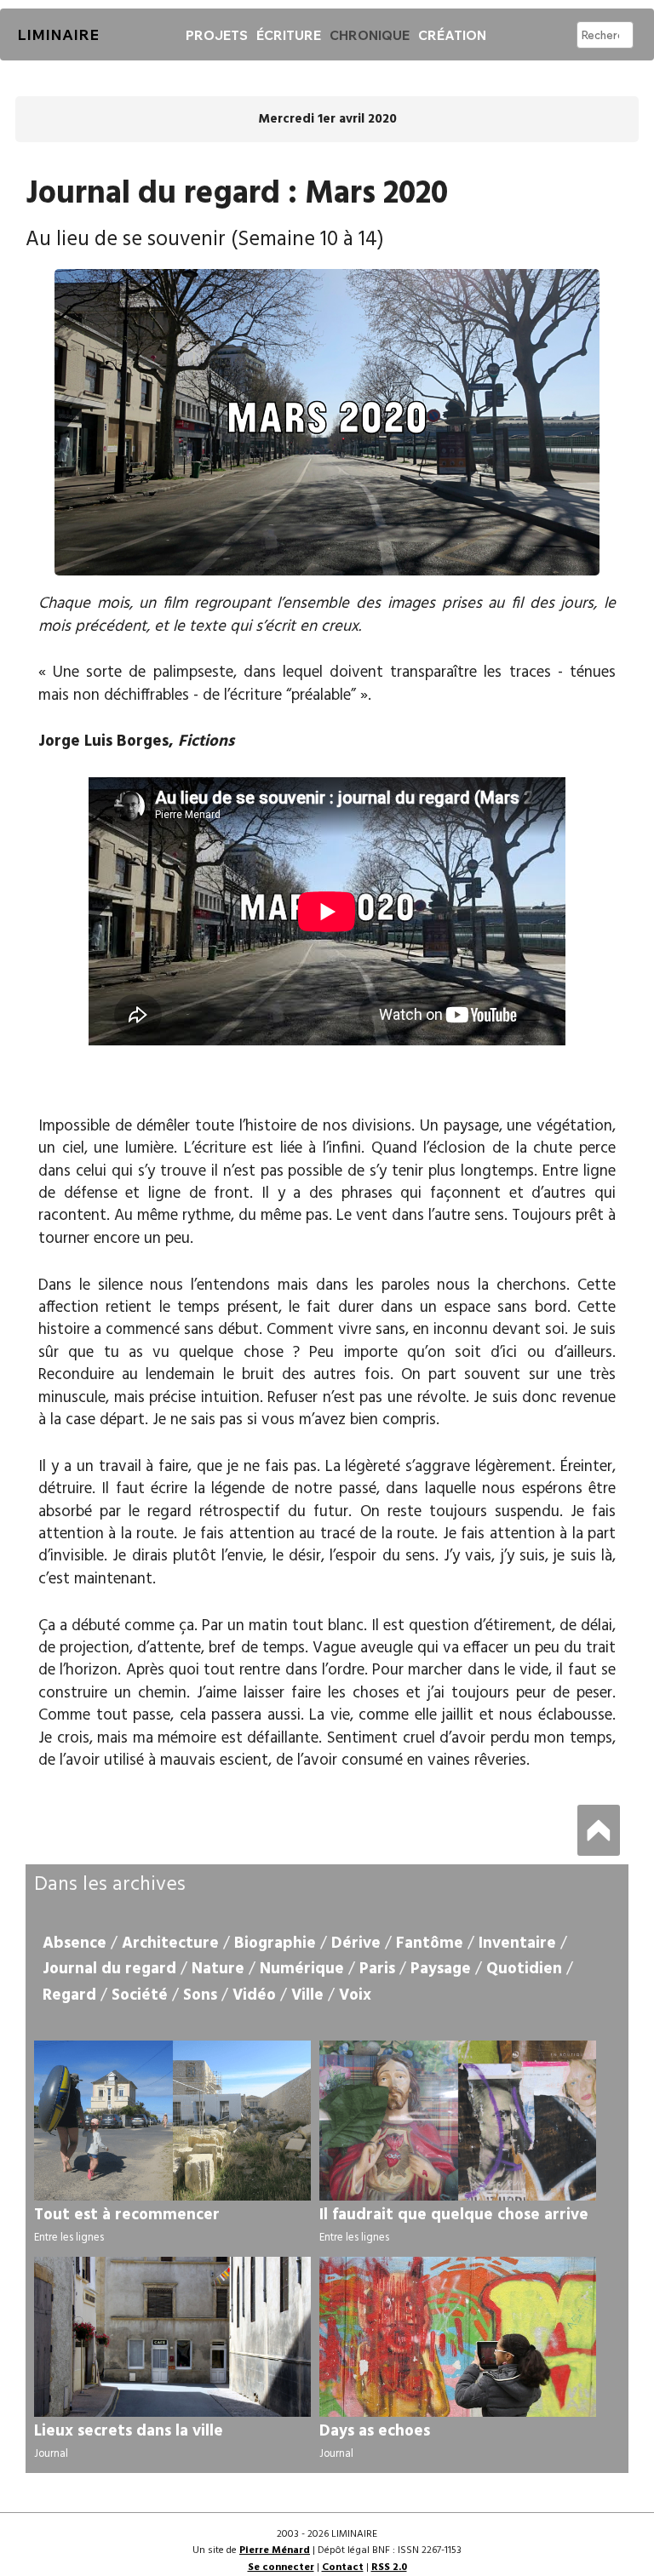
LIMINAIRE (58, 34)
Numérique (302, 1969)
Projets (217, 35)
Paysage (441, 1969)
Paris (377, 1969)
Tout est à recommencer (127, 2215)
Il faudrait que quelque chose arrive (454, 2215)
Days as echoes (375, 2431)
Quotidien (524, 1969)
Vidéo (254, 1995)
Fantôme (430, 1943)
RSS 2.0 (389, 2567)
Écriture (289, 35)
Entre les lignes (69, 2238)
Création (452, 35)
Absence (75, 1943)
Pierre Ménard (275, 2550)
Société (140, 1995)
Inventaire (517, 1943)
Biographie (275, 1943)
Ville (307, 1995)
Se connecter (281, 2567)
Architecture (170, 1943)
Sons (200, 1995)
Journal (51, 2454)
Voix (355, 1995)
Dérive (356, 1943)
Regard (69, 1995)
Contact (343, 2567)
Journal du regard (109, 1969)
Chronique (370, 35)
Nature (218, 1969)
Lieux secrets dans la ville (129, 2431)
